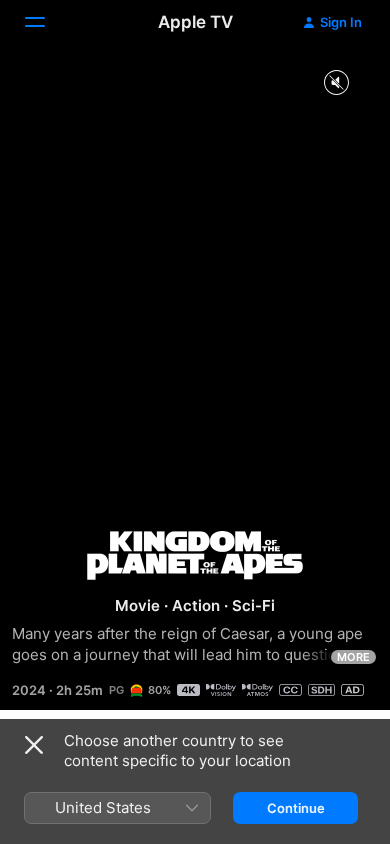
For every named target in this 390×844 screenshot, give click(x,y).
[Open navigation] (47, 22)
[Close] (34, 745)
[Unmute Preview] (336, 83)
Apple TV (195, 22)
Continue (296, 808)
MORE (353, 657)
